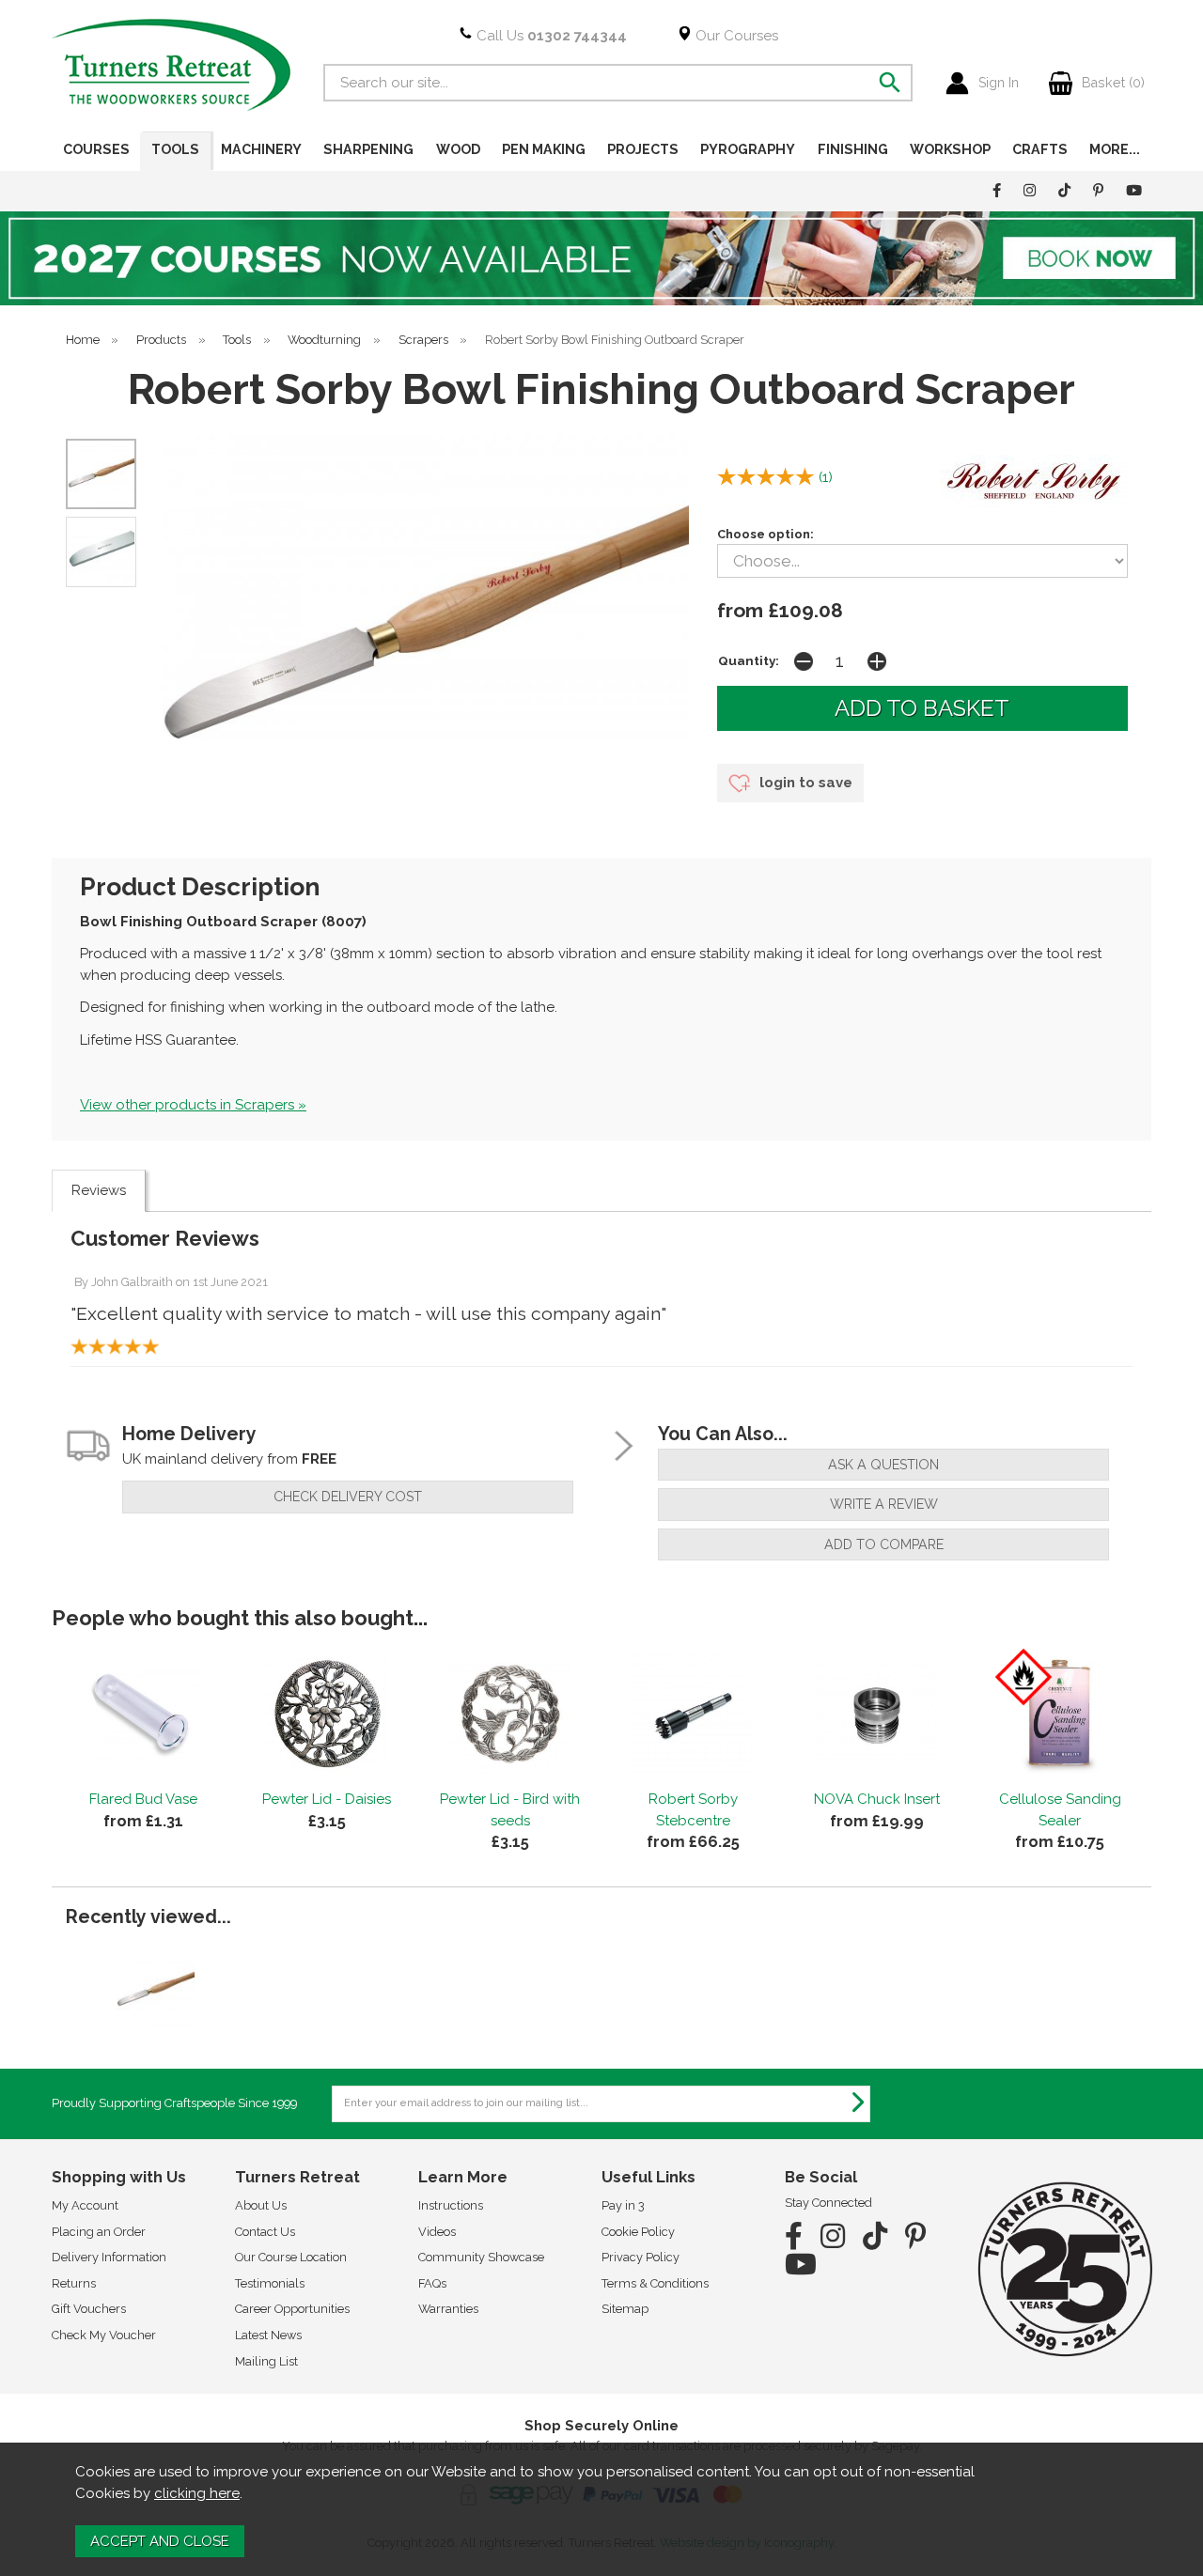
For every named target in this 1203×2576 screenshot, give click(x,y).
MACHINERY (261, 149)
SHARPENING (368, 149)
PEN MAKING (544, 149)
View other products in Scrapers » (193, 1105)
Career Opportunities (292, 2309)
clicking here (197, 2493)
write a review (884, 1504)
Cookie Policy (638, 2232)
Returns (74, 2283)
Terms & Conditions (655, 2283)
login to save (804, 783)
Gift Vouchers (89, 2309)
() (826, 477)
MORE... (1115, 149)
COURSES (96, 149)
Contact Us (265, 2232)
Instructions (451, 2205)
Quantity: (749, 660)
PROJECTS (643, 149)
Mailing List (266, 2361)
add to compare (884, 1544)
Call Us (550, 36)
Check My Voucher (104, 2335)
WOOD (458, 149)
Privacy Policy (641, 2257)
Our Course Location (291, 2257)
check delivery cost (348, 1497)
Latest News (268, 2335)
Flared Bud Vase (143, 1799)
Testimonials (270, 2283)
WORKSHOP (950, 149)
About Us (261, 2205)
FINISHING (853, 149)
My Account (85, 2205)
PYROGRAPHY (748, 149)
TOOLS (175, 149)
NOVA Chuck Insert (877, 1799)
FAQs (432, 2283)
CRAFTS (1040, 149)
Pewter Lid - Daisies (327, 1799)
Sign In (999, 83)
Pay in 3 (623, 2205)
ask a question (883, 1465)
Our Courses (735, 36)
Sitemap (625, 2309)
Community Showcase (481, 2257)
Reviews (99, 1190)
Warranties (448, 2309)
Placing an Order (99, 2232)
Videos (437, 2232)
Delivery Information (109, 2257)
